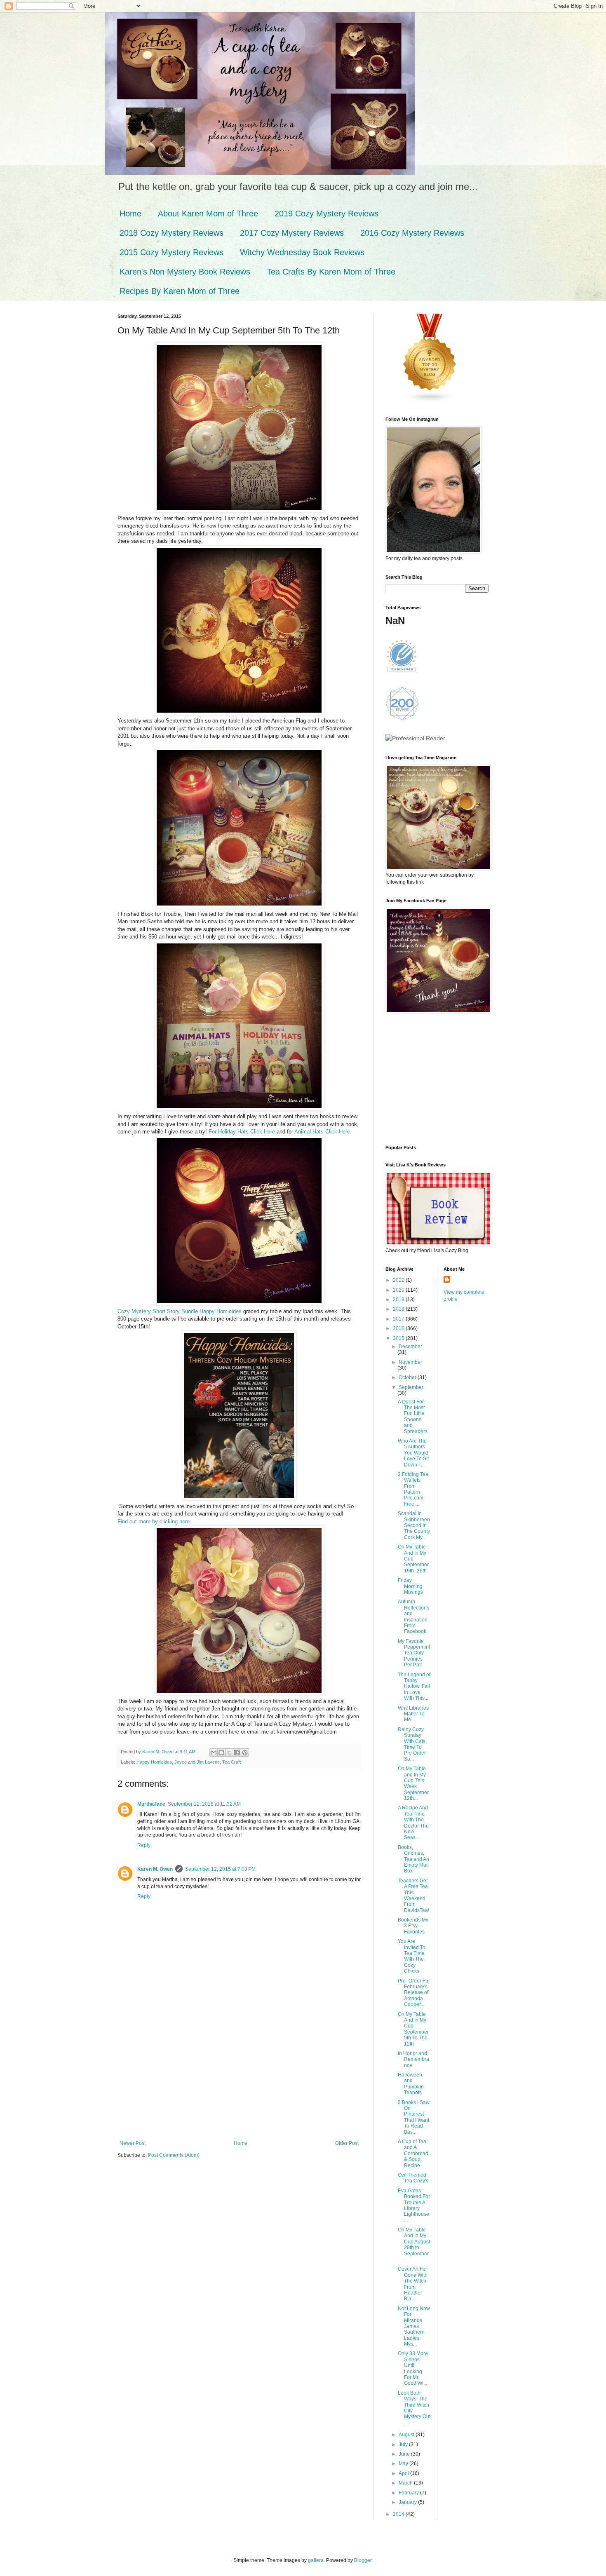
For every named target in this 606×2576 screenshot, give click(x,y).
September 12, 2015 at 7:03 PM (220, 1869)
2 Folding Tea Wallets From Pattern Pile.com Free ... (413, 1489)
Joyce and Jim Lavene (197, 1762)
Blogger (363, 2560)
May (404, 2463)
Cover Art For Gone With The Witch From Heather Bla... (413, 2284)
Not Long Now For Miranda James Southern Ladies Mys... (414, 2326)
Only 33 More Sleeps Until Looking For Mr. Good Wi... (413, 2368)
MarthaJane (151, 1804)
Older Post (347, 2143)
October (408, 1377)
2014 (399, 2514)
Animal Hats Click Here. (324, 1132)
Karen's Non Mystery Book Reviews (185, 272)
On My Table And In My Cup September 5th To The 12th (413, 2029)
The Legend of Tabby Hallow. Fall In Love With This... (414, 1687)
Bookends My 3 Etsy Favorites (413, 1926)
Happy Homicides (154, 1762)
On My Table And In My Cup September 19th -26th (413, 1559)
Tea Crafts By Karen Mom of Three (331, 272)
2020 (399, 1290)
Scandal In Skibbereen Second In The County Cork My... (414, 1525)
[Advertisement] (239, 2079)
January (408, 2502)
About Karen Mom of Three (208, 213)
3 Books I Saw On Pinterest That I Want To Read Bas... (414, 2117)
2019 (399, 1300)
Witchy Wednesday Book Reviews (302, 252)
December (410, 1347)
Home (130, 213)
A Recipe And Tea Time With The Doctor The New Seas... (413, 1823)
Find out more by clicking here (154, 1521)
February (409, 2493)
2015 (399, 1338)
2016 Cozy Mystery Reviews (412, 233)
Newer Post (133, 2143)
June (405, 2454)
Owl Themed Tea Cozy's (413, 2178)
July (404, 2445)
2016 (399, 1328)
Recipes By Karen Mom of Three (180, 291)
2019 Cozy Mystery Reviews (326, 213)
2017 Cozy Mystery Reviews (292, 233)
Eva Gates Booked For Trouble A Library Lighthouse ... (414, 2205)
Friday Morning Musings (410, 1586)
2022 (399, 1280)
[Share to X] (229, 1753)
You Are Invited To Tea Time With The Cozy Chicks (412, 1956)
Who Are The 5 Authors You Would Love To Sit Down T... (413, 1453)
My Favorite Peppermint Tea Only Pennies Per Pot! (414, 1653)
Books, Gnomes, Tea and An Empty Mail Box (413, 1859)
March (406, 2483)
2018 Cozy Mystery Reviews (171, 233)
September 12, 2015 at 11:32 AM (204, 1804)
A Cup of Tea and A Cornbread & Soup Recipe (413, 2154)
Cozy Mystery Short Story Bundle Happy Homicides (180, 1311)
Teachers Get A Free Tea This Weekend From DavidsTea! (413, 1896)
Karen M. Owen (155, 1869)
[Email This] (214, 1753)
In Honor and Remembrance (413, 2059)
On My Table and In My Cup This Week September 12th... (413, 1783)
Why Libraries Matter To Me (413, 1714)
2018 (399, 1309)
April (404, 2473)
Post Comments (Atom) (174, 2155)
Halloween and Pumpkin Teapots (411, 2084)
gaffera (316, 2560)
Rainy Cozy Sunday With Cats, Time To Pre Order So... (412, 1744)
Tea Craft (231, 1762)
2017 (399, 1319)
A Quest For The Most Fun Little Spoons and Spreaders (413, 1417)
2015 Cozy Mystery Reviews (171, 252)
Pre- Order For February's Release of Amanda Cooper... (414, 1993)
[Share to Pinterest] (245, 1753)
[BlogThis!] (221, 1753)
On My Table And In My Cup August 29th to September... (414, 2245)
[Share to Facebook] (237, 1753)
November (410, 1362)
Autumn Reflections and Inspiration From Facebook (413, 1616)
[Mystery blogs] (430, 401)
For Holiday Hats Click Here (242, 1132)
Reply (144, 1845)
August (407, 2435)
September (411, 1387)
